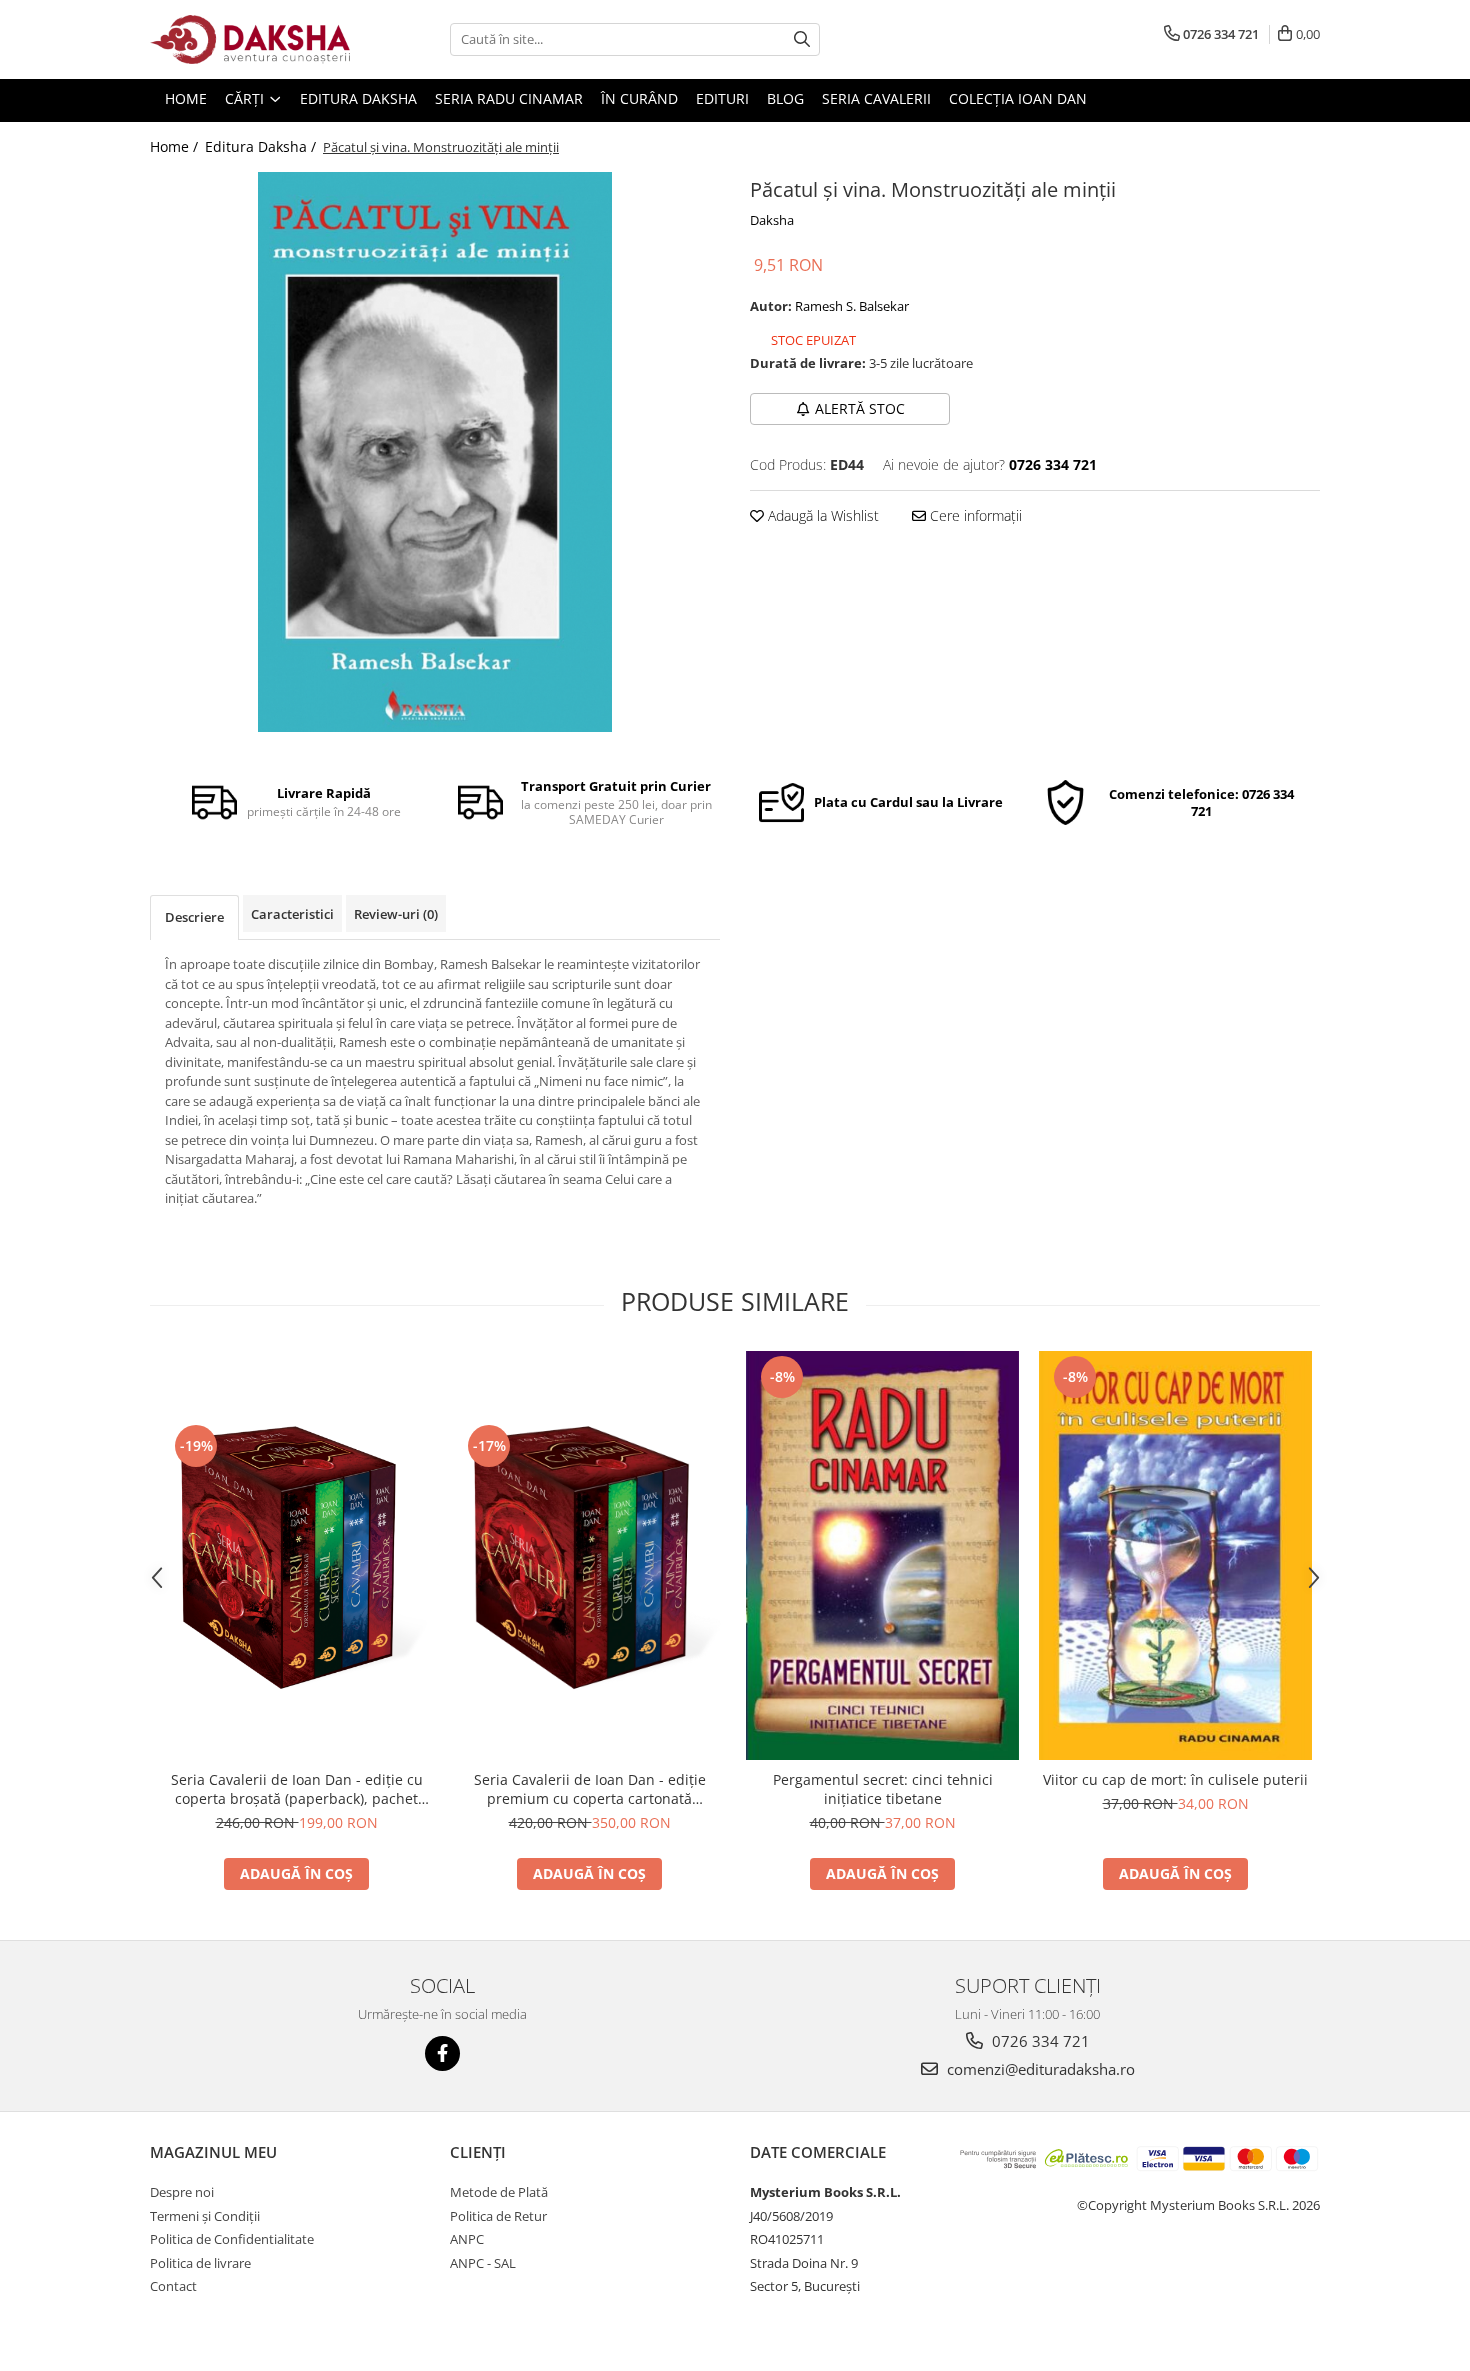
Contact (173, 2286)
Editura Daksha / (262, 146)
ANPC (467, 2239)
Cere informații (974, 515)
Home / (176, 146)
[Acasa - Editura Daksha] (250, 39)
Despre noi (182, 2192)
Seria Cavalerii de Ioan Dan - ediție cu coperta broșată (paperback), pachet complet (297, 1789)
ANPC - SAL (483, 2263)
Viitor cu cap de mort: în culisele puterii (1175, 1779)
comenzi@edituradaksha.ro (1039, 2069)
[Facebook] (442, 2053)
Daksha (772, 220)
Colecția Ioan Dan (1018, 98)
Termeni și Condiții (205, 2216)
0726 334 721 (1039, 2041)
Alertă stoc (860, 408)
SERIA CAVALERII (876, 98)
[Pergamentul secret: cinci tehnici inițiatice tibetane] (882, 1556)
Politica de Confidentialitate (232, 2239)
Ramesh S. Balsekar (852, 306)
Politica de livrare (200, 2263)
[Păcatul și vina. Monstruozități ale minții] (435, 452)
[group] (435, 452)
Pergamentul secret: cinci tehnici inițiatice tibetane (883, 1789)
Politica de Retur (498, 2216)
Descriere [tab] (194, 917)
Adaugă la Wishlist (821, 515)
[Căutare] (802, 39)
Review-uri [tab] (396, 914)
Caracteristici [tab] (292, 914)
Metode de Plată (499, 2192)
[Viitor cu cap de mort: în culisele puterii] (1175, 1556)
